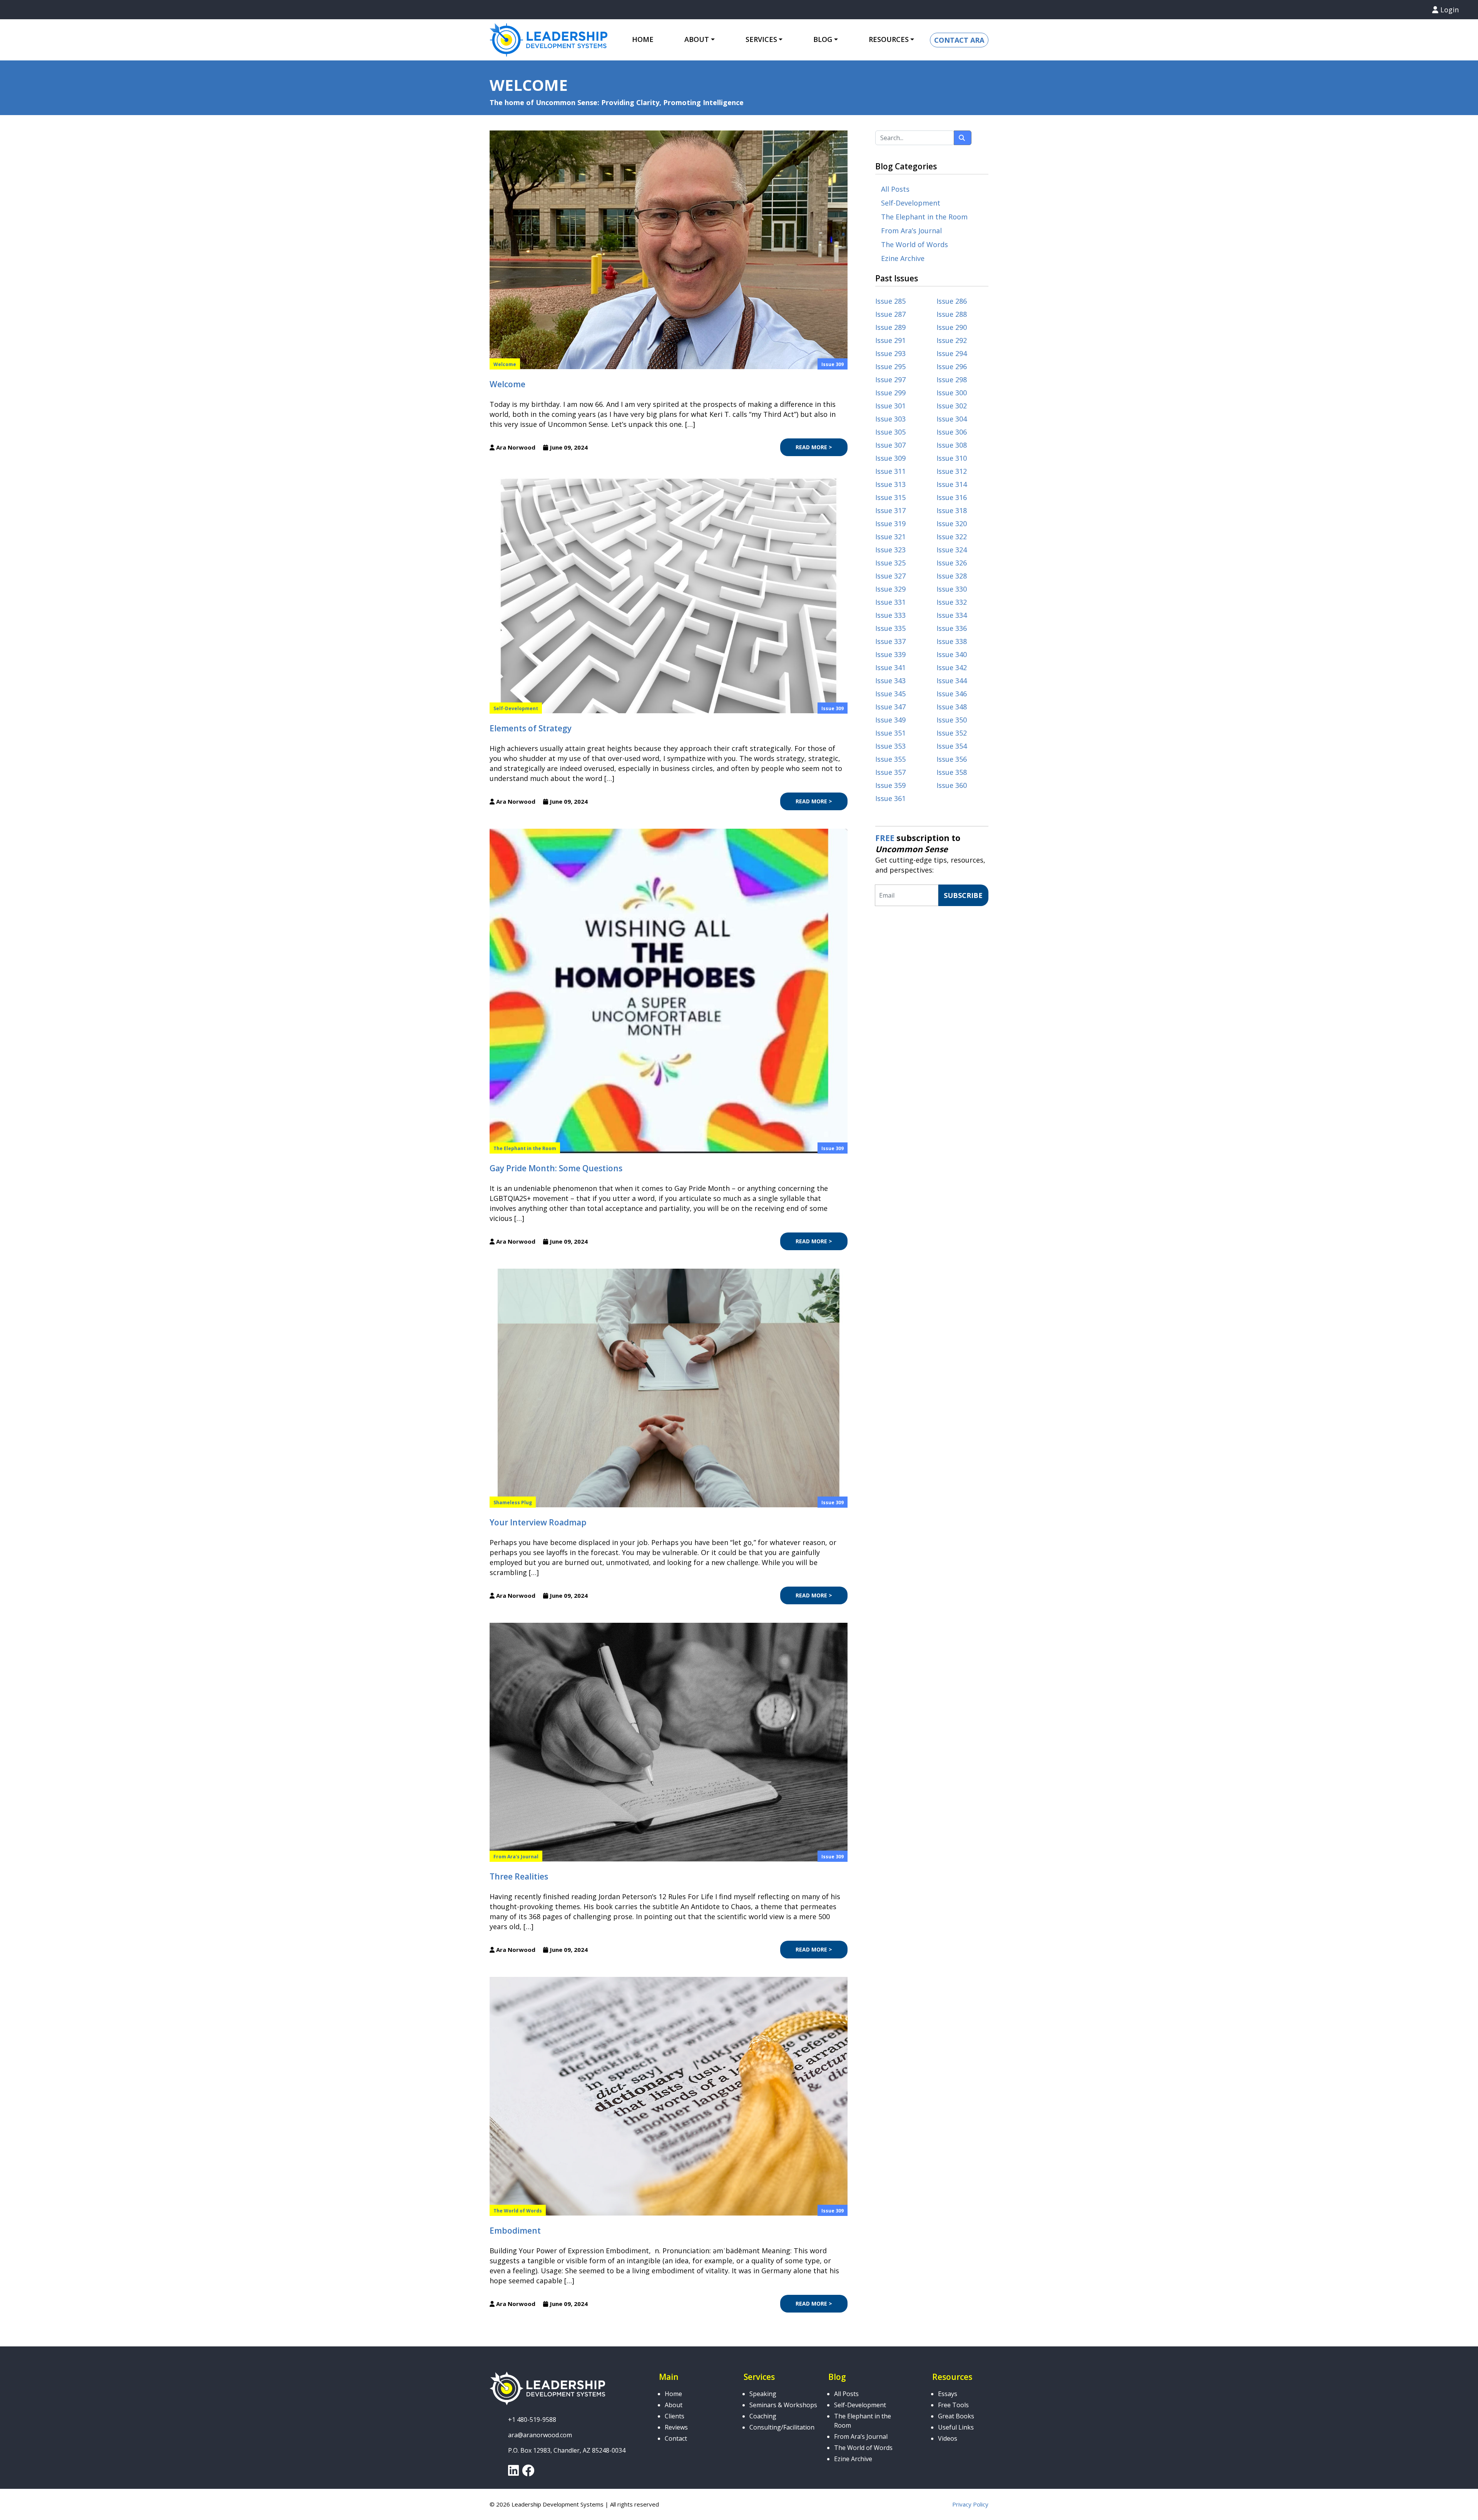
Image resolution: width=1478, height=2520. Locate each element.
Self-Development (516, 708)
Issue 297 (890, 380)
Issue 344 (952, 681)
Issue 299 (890, 393)
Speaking (763, 2394)
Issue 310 (952, 458)
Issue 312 (952, 471)
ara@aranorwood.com (540, 2435)
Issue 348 (952, 707)
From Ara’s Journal (911, 231)
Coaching (763, 2416)
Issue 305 (890, 432)
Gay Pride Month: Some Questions (556, 1168)
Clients (675, 2416)
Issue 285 (890, 301)
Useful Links (956, 2427)
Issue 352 (952, 733)
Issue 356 (952, 759)
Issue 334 (952, 615)
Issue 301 (890, 406)
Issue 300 (952, 393)
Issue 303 (890, 419)
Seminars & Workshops (783, 2405)
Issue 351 (890, 733)
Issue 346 (952, 694)
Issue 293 (890, 353)
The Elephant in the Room (525, 1148)
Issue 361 (890, 798)
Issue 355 (890, 759)
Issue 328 (952, 576)
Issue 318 (952, 510)
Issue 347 (890, 707)
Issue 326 (952, 563)
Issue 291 (890, 340)
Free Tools (953, 2405)
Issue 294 (952, 353)
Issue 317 (890, 510)
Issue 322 (952, 537)
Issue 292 (952, 340)
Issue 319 (890, 523)
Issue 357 (890, 772)
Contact (676, 2438)
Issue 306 (952, 432)
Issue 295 (890, 366)
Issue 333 (890, 615)
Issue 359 (890, 785)
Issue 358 (952, 772)
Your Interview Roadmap (538, 1522)
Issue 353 (890, 746)
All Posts (895, 189)
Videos (948, 2438)
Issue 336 (952, 628)
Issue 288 (952, 314)
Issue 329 (890, 589)
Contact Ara (959, 40)
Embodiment (515, 2231)
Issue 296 (952, 366)
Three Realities (519, 1876)
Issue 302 (952, 406)
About (674, 2405)
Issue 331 (890, 602)
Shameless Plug (513, 1502)
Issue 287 (890, 314)
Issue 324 (952, 550)
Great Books (956, 2416)
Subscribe (963, 895)
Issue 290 (952, 327)
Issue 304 (952, 419)
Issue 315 (890, 497)
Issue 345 (890, 694)
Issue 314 (952, 484)
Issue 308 (952, 445)
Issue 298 (952, 380)
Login (1449, 10)
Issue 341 (890, 667)
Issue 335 (890, 628)
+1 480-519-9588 (532, 2420)
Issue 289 (890, 327)
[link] (513, 2473)
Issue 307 (890, 445)
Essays (948, 2394)
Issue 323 (890, 550)
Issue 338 (952, 641)
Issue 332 (952, 602)
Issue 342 (952, 667)
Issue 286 (952, 301)
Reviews (676, 2427)
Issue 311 (890, 471)
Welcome (505, 364)
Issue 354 (952, 746)
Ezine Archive (903, 258)
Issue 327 (890, 576)
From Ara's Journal (516, 1857)
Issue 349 (890, 720)
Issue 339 (890, 654)
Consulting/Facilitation (782, 2427)
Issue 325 (890, 563)
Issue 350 (952, 720)
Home (643, 39)
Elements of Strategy (531, 728)
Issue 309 (833, 364)
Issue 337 (890, 641)
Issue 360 (952, 785)
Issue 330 (952, 589)
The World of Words (518, 2211)
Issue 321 (890, 537)
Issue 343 (890, 681)
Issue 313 (890, 484)
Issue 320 (952, 523)
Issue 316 (952, 497)
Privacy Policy (970, 2504)
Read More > (814, 447)
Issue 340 (952, 654)
